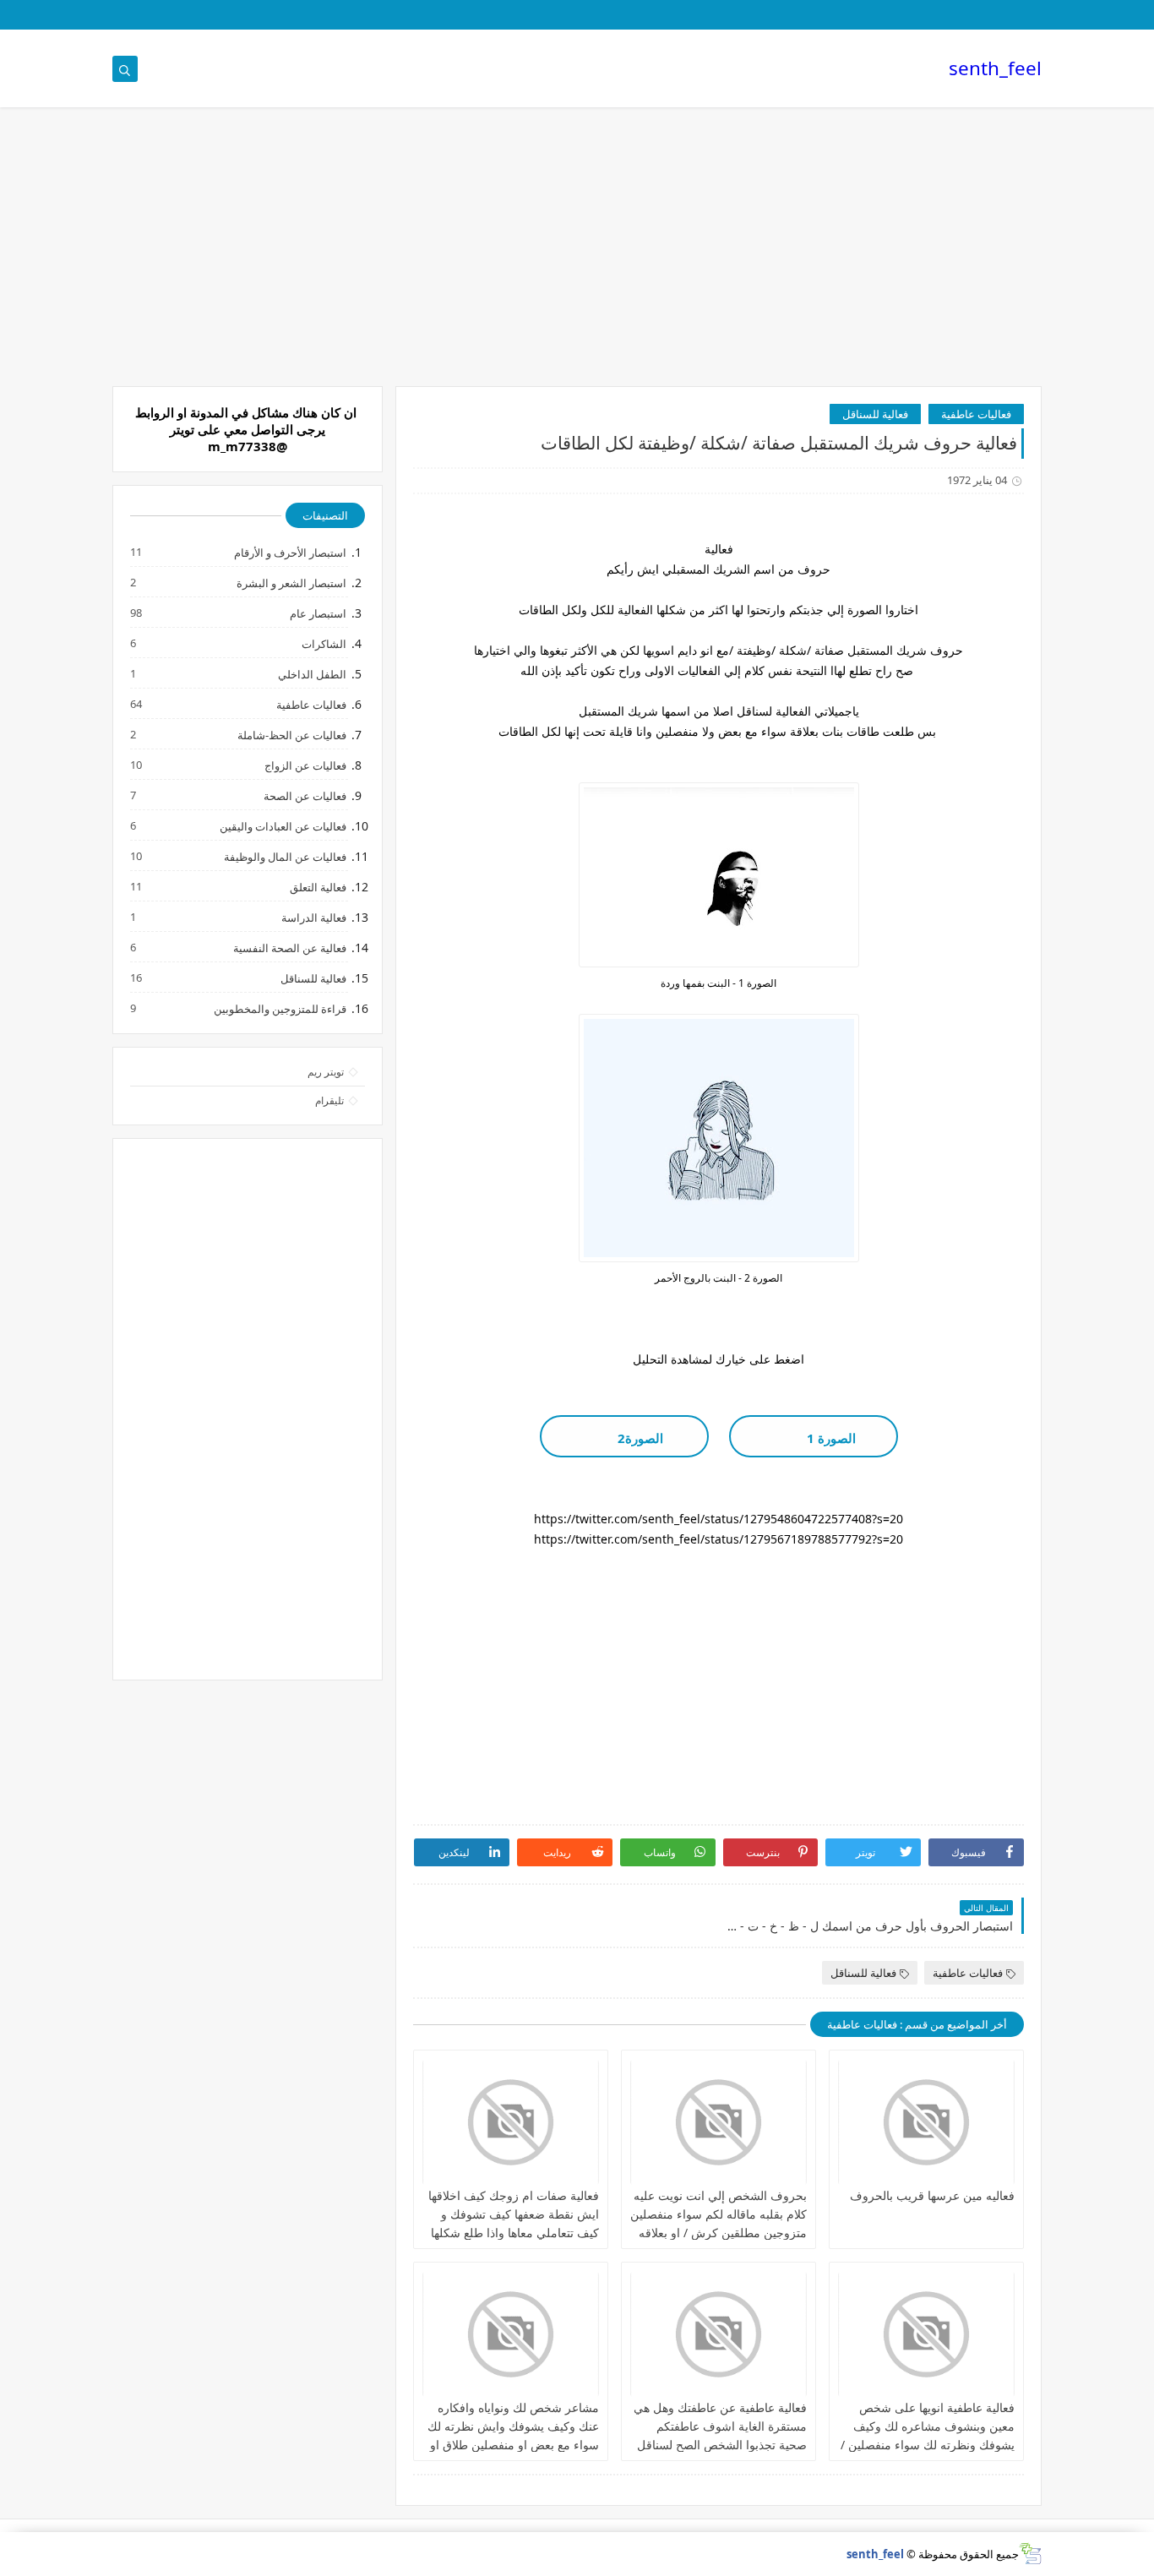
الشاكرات (323, 643)
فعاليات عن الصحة (304, 795)
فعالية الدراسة (313, 917)
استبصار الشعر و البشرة (291, 583)
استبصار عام (317, 613)
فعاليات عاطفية (976, 414)
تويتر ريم (326, 1072)
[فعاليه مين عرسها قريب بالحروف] (926, 2122)
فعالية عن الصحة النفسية (289, 948)
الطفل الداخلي (311, 674)
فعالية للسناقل (875, 414)
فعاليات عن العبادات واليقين (282, 826)
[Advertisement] (577, 255)
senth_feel (995, 68)
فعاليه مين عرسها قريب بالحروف (932, 2195)
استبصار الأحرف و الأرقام (289, 552)
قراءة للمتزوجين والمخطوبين (279, 1008)
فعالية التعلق (317, 887)
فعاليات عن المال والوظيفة (284, 856)
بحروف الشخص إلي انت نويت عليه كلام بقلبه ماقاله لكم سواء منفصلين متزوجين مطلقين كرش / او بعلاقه (719, 2214)
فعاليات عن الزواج (305, 765)
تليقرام (329, 1100)
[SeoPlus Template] (1030, 2554)
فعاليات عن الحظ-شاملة (291, 735)
